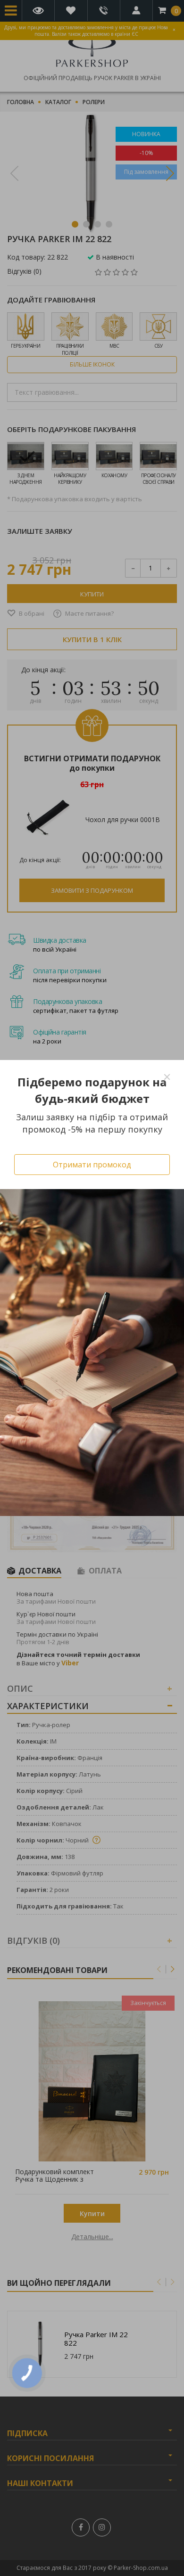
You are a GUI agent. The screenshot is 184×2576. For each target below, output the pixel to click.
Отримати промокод (92, 1165)
